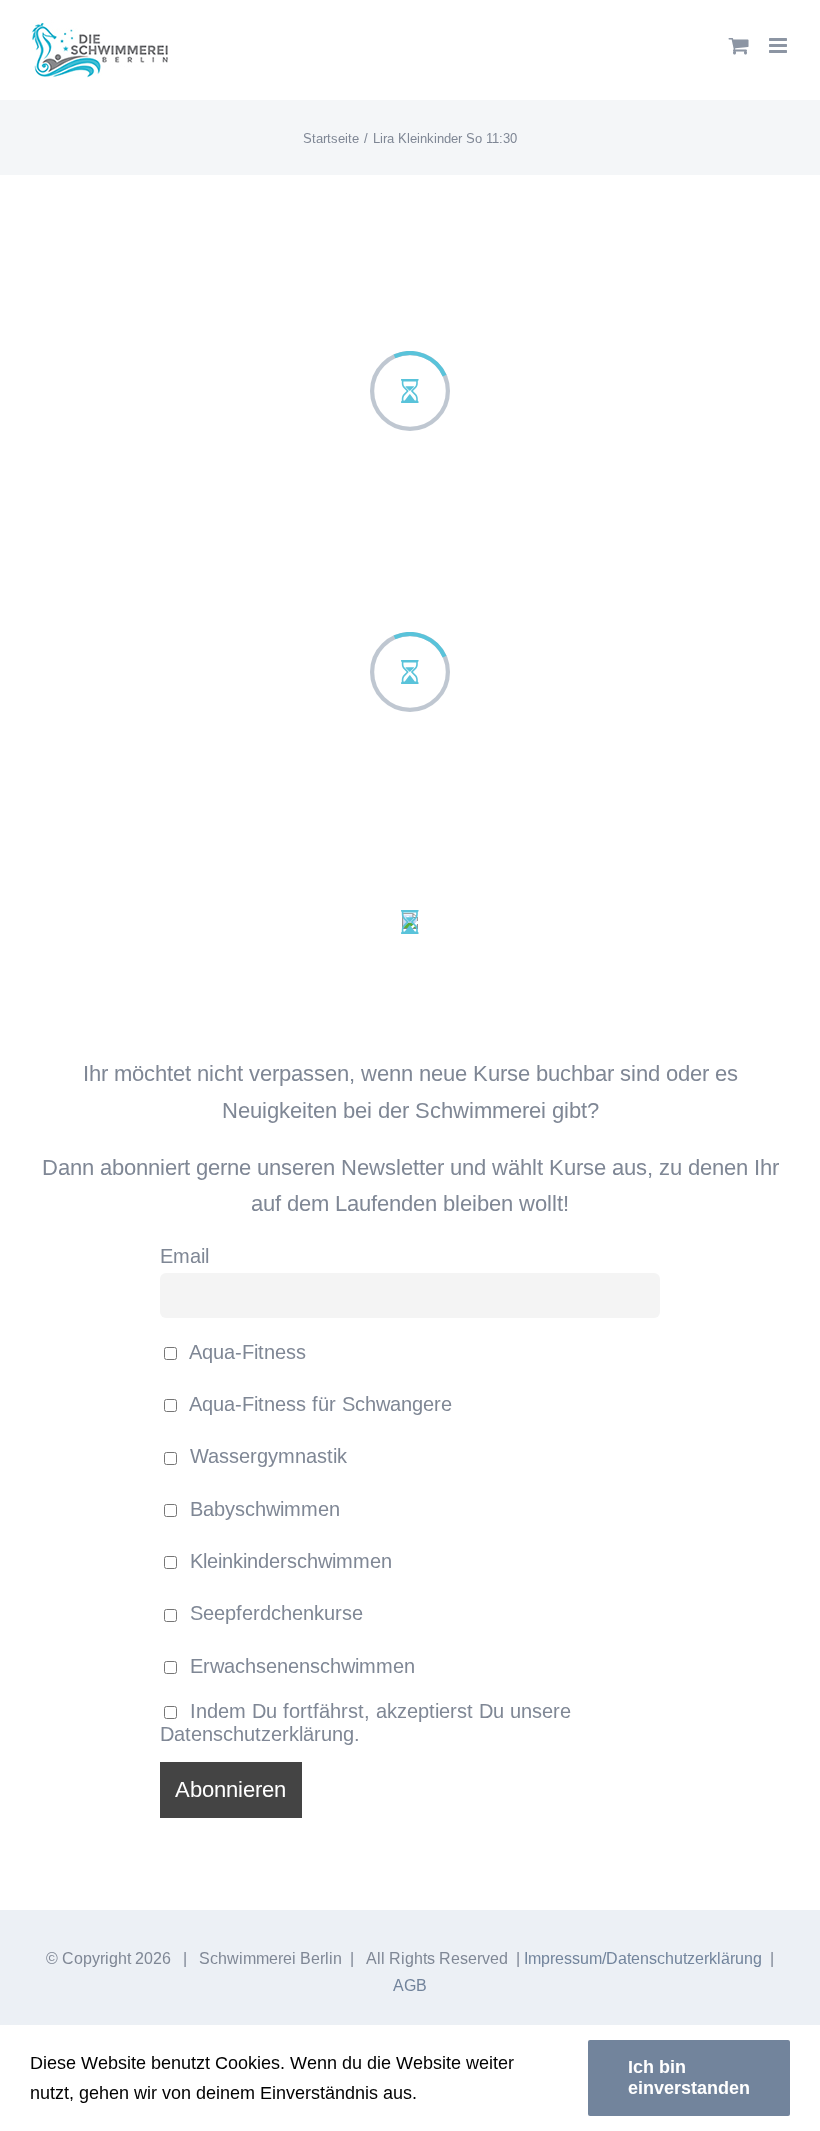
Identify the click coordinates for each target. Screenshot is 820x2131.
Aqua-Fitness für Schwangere (318, 1404)
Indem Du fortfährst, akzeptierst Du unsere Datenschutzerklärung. (365, 1722)
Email (184, 1256)
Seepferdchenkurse (273, 1613)
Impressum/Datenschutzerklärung (643, 1958)
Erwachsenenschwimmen (299, 1666)
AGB (410, 1985)
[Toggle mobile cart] (739, 45)
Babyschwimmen (262, 1509)
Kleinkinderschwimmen (288, 1561)
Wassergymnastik (265, 1456)
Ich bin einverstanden (689, 2077)
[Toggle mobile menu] (779, 45)
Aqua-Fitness (245, 1352)
